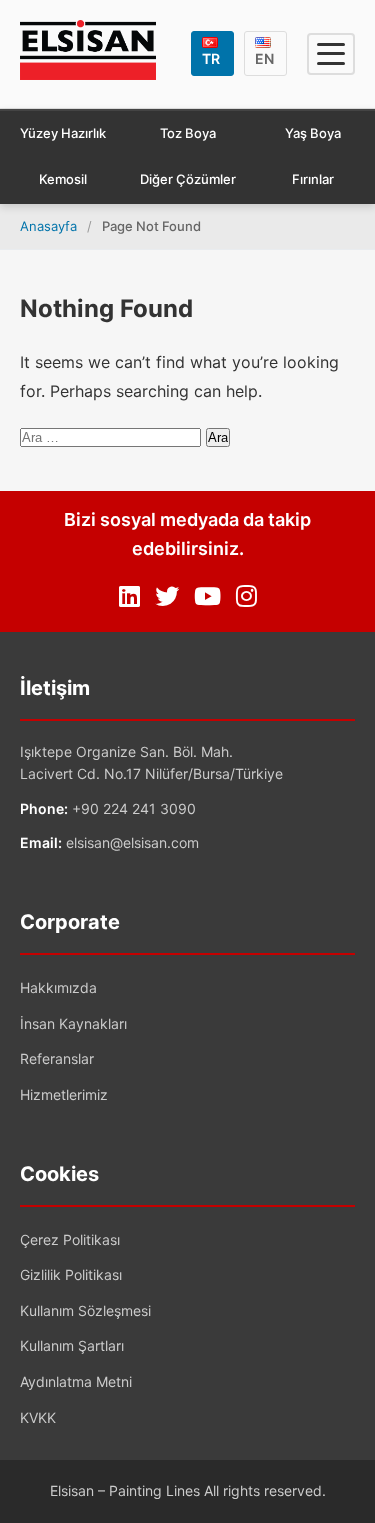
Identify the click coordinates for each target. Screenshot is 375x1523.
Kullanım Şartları (72, 1345)
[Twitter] (167, 597)
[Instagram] (246, 597)
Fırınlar (313, 179)
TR (211, 58)
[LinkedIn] (129, 597)
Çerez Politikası (70, 1239)
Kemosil (63, 179)
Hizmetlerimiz (64, 1094)
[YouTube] (207, 597)
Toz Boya (188, 133)
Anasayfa (48, 226)
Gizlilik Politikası (71, 1274)
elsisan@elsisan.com (132, 842)
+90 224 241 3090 (134, 808)
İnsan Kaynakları (73, 1023)
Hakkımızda (58, 987)
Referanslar (57, 1058)
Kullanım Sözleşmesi (85, 1310)
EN (264, 58)
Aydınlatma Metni (76, 1381)
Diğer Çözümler (188, 179)
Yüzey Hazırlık (63, 133)
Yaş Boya (313, 133)
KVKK (38, 1417)
